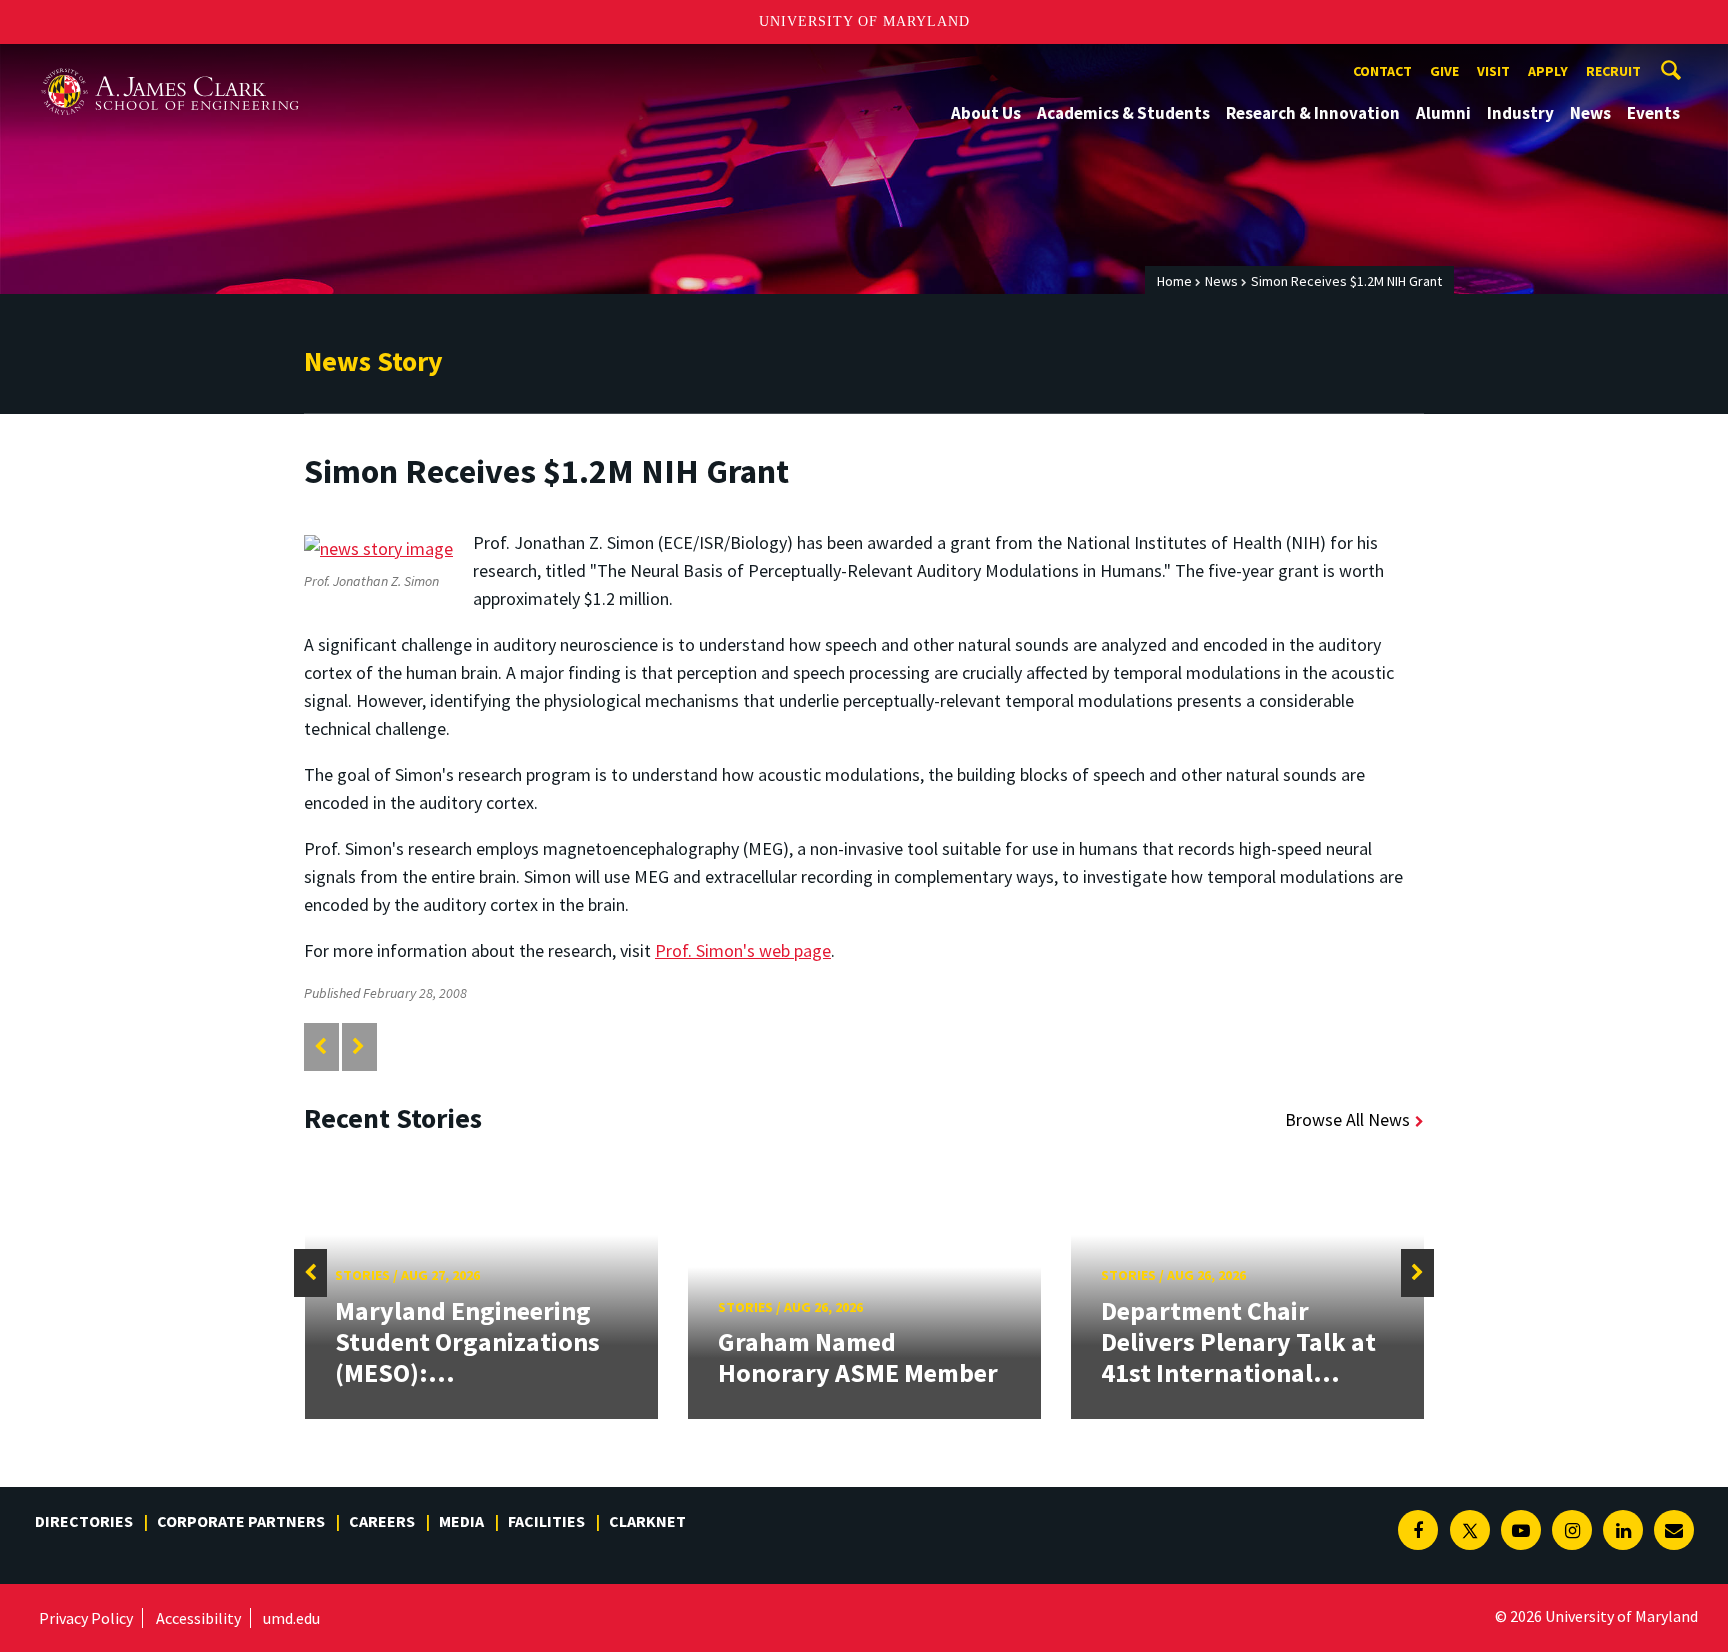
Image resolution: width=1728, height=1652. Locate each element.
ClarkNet (647, 1521)
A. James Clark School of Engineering (170, 62)
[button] (310, 1273)
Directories (84, 1521)
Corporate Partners (241, 1521)
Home (1174, 281)
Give (1444, 71)
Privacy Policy (86, 1618)
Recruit (1613, 71)
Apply (1548, 71)
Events (1653, 113)
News (1590, 113)
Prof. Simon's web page (743, 950)
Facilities (546, 1521)
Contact (1382, 71)
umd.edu (291, 1618)
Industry (1520, 113)
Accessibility (198, 1618)
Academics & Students (1123, 113)
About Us (986, 113)
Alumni (1443, 113)
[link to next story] (358, 1046)
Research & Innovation (1313, 113)
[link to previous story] (320, 1046)
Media (461, 1521)
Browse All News (1347, 1119)
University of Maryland (864, 21)
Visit (1493, 71)
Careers (382, 1521)
